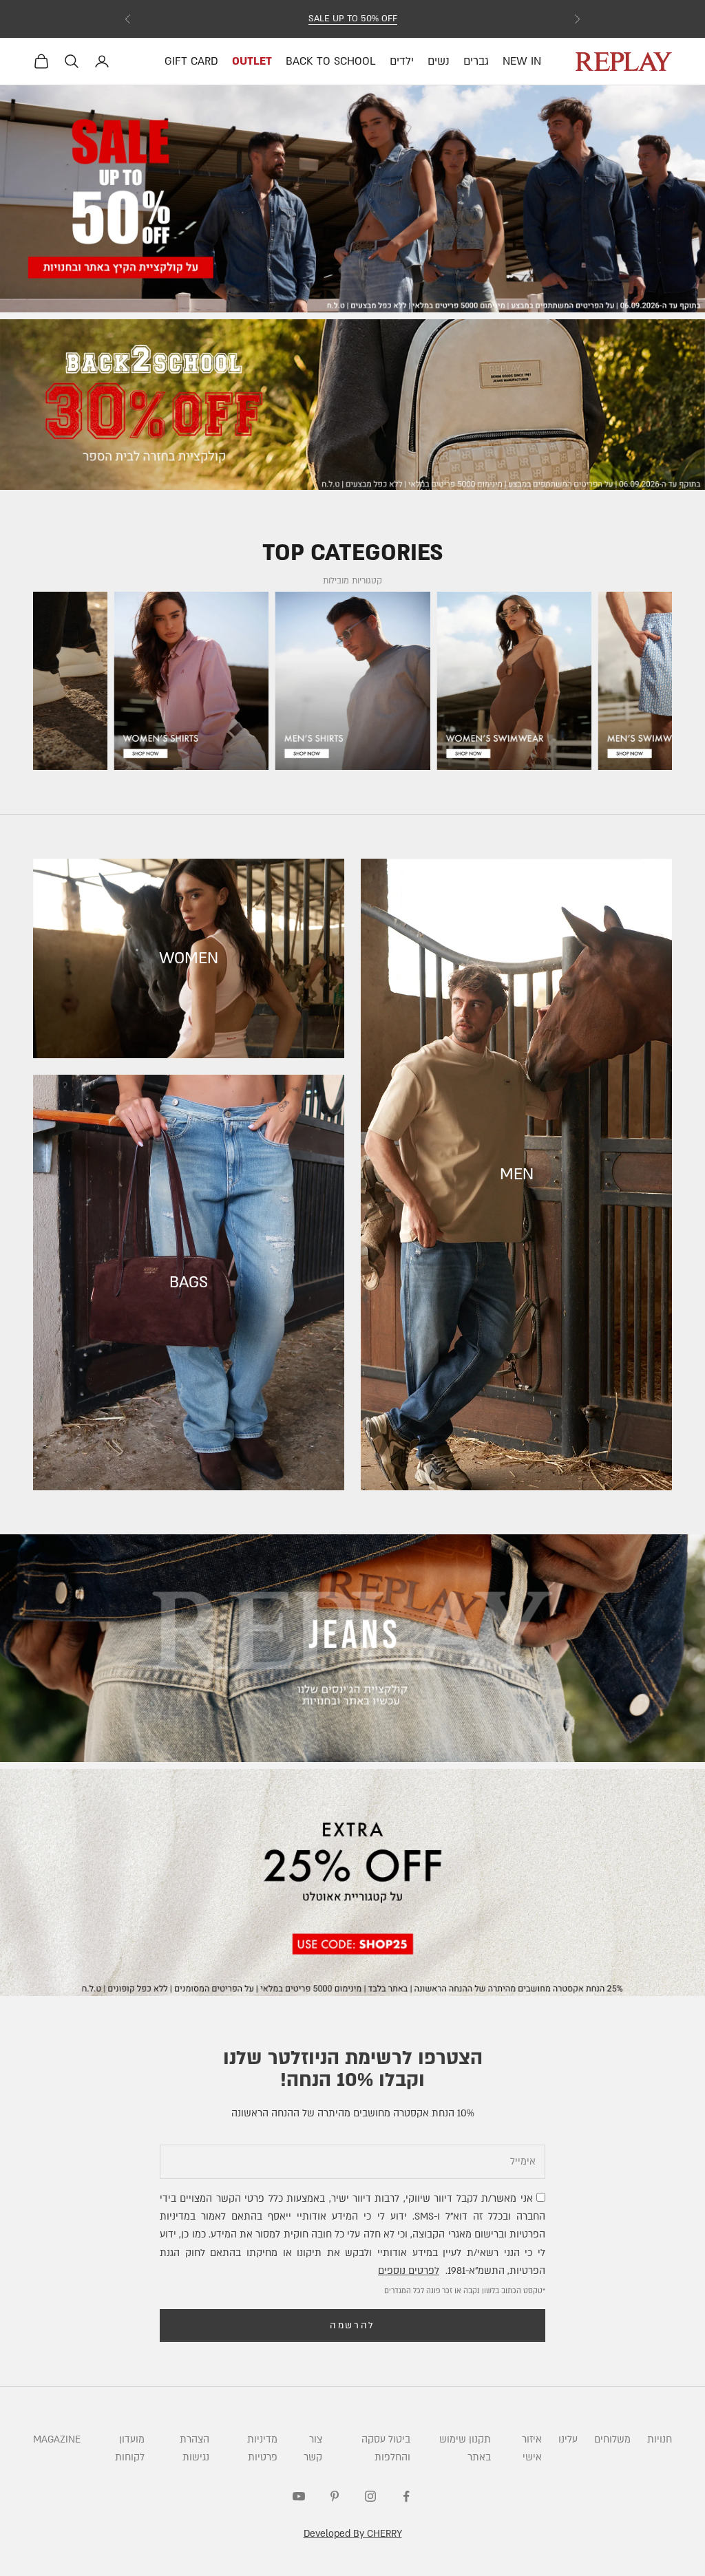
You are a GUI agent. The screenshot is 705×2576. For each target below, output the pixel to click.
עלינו (568, 2439)
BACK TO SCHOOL (331, 61)
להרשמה (352, 2326)
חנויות (660, 2439)
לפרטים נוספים (409, 2271)
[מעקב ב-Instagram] (370, 2496)
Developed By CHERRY (353, 2534)
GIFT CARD (191, 61)
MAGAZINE (57, 2439)
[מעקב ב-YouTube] (299, 2496)
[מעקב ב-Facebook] (406, 2496)
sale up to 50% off (353, 19)
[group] (352, 199)
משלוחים (612, 2439)
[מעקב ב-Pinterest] (335, 2496)
